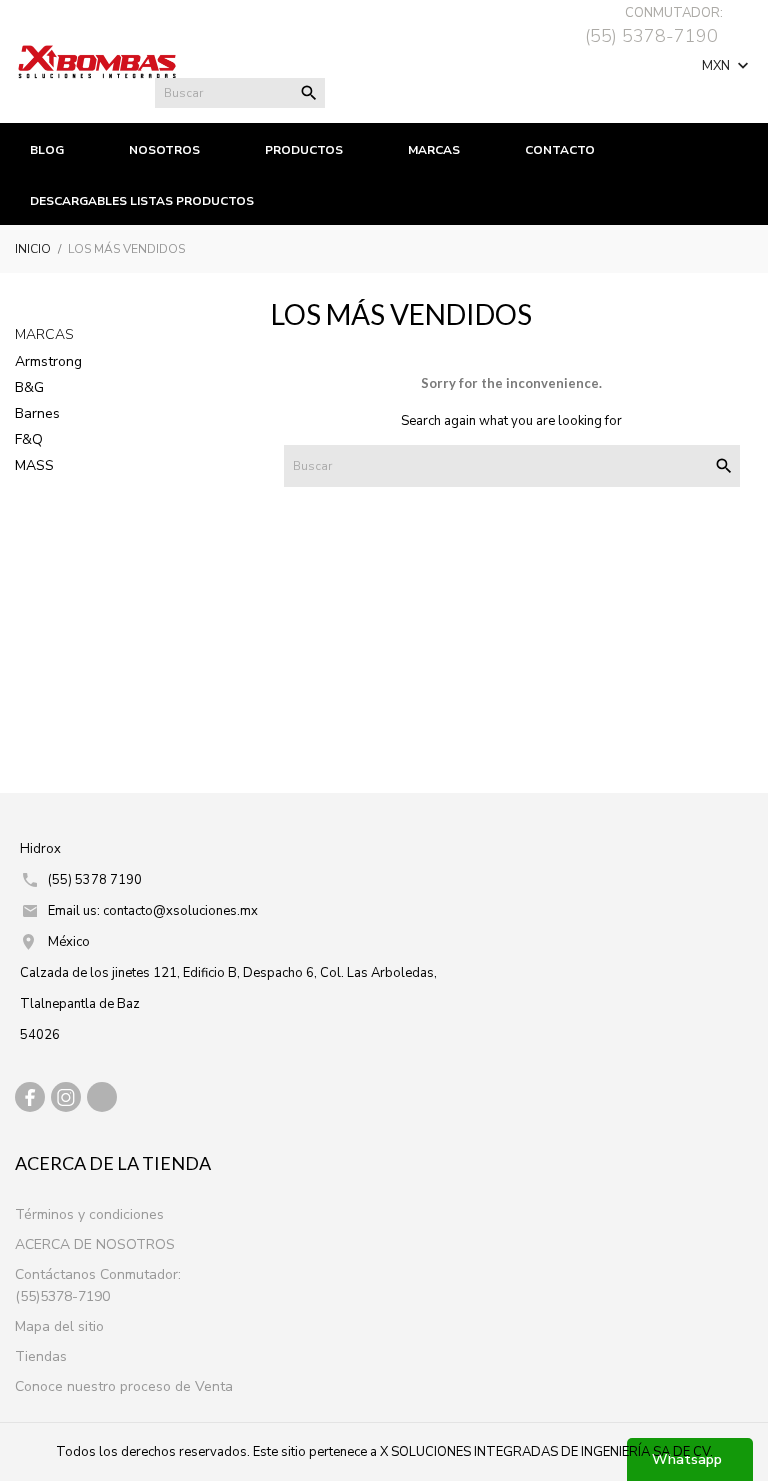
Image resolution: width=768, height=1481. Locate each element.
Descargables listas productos (142, 201)
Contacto (560, 150)
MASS (34, 465)
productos (304, 150)
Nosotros (164, 150)
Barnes (37, 413)
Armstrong (48, 361)
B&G (29, 387)
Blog (47, 150)
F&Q (29, 439)
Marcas (44, 334)
